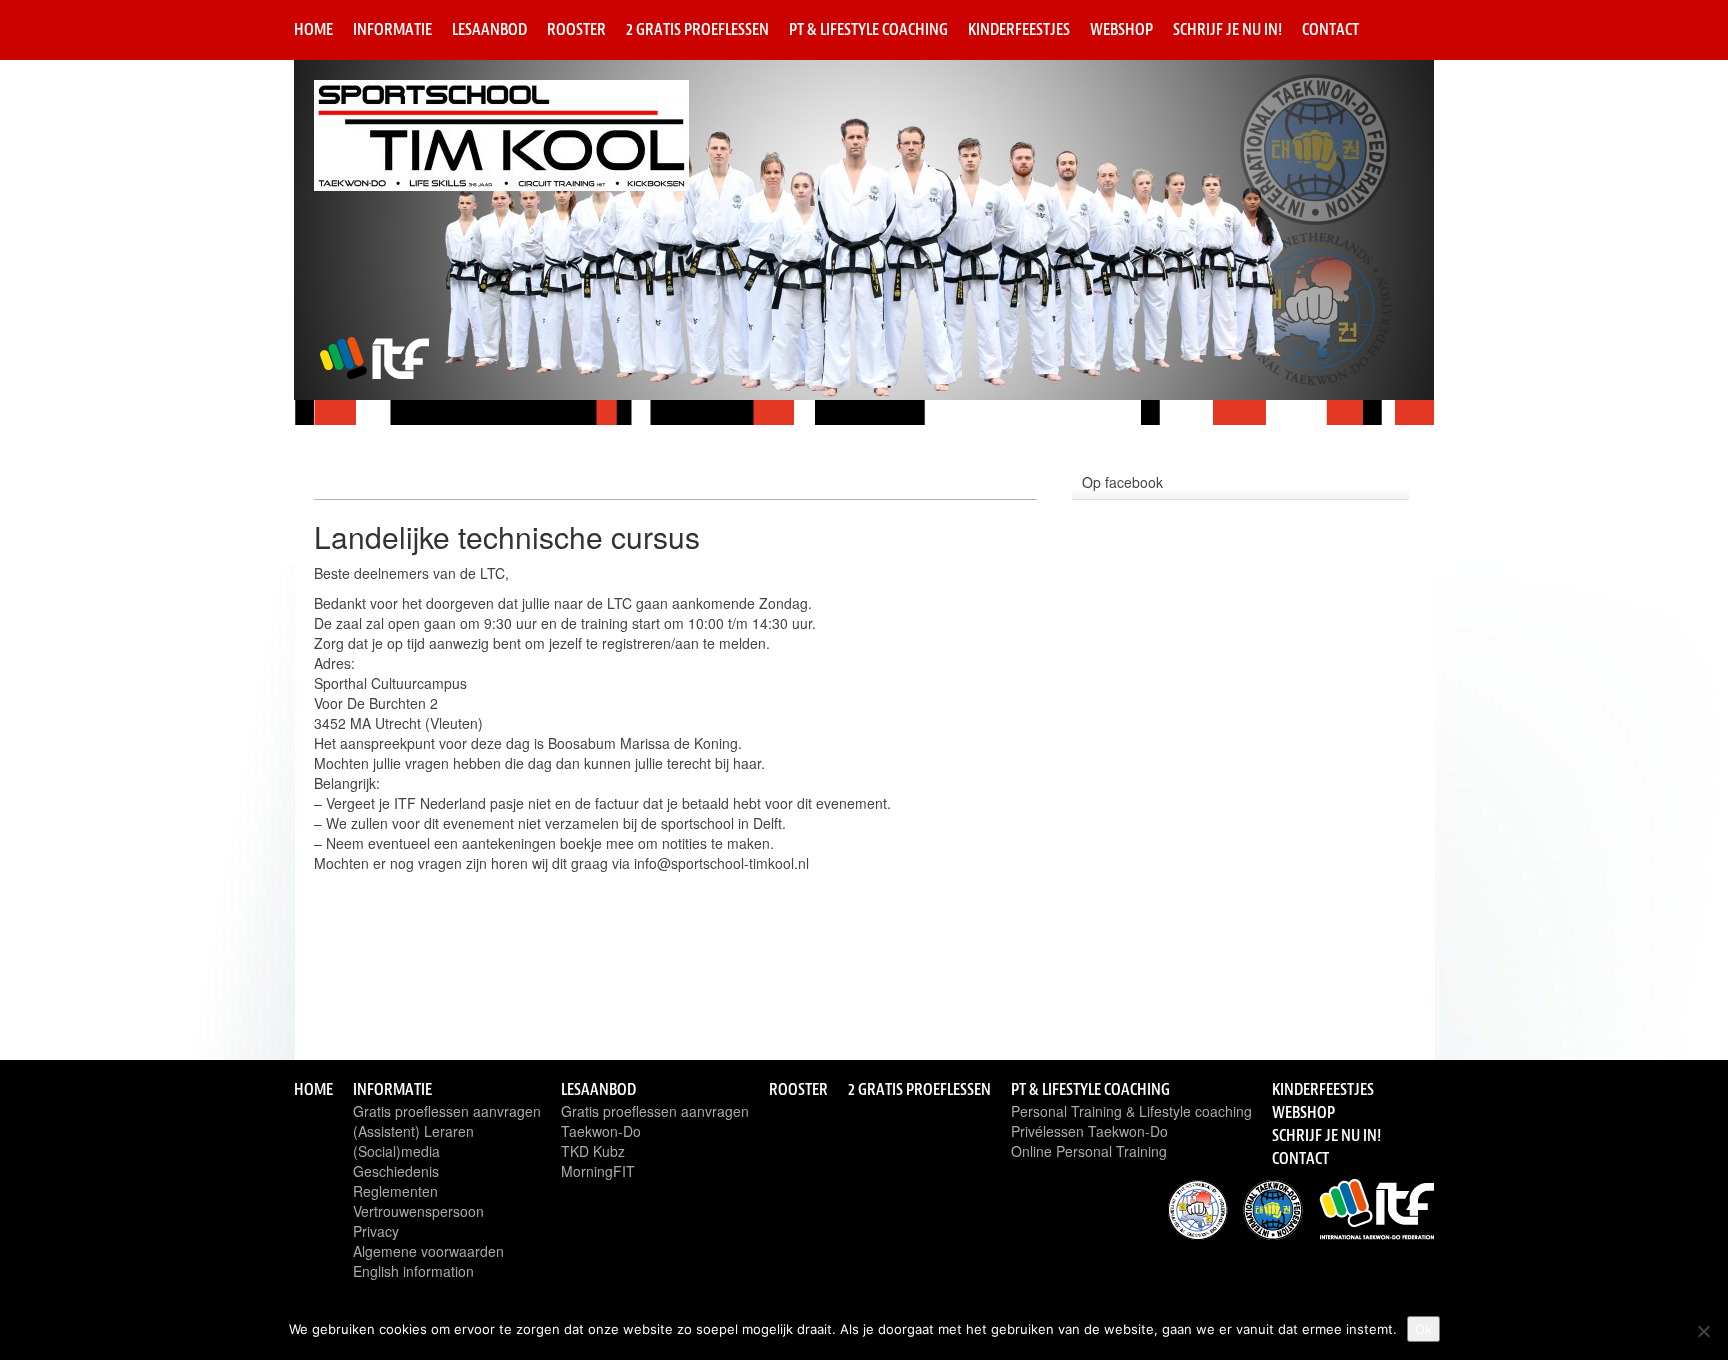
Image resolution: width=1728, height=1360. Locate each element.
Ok (1423, 1329)
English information (413, 1271)
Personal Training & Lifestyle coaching (1131, 1111)
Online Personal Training (1089, 1151)
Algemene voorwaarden (428, 1251)
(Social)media (396, 1151)
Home (313, 29)
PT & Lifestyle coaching (868, 29)
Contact (1330, 29)
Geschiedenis (396, 1171)
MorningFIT (598, 1171)
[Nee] (1703, 1331)
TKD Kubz (593, 1151)
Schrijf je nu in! (1227, 29)
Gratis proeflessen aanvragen (447, 1111)
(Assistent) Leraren (413, 1131)
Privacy (376, 1231)
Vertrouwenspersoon (418, 1211)
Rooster (576, 29)
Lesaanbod (489, 29)
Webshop (1121, 29)
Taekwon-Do (601, 1131)
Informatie (392, 29)
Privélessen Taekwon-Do (1089, 1131)
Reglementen (395, 1191)
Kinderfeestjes (1019, 29)
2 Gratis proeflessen (697, 29)
